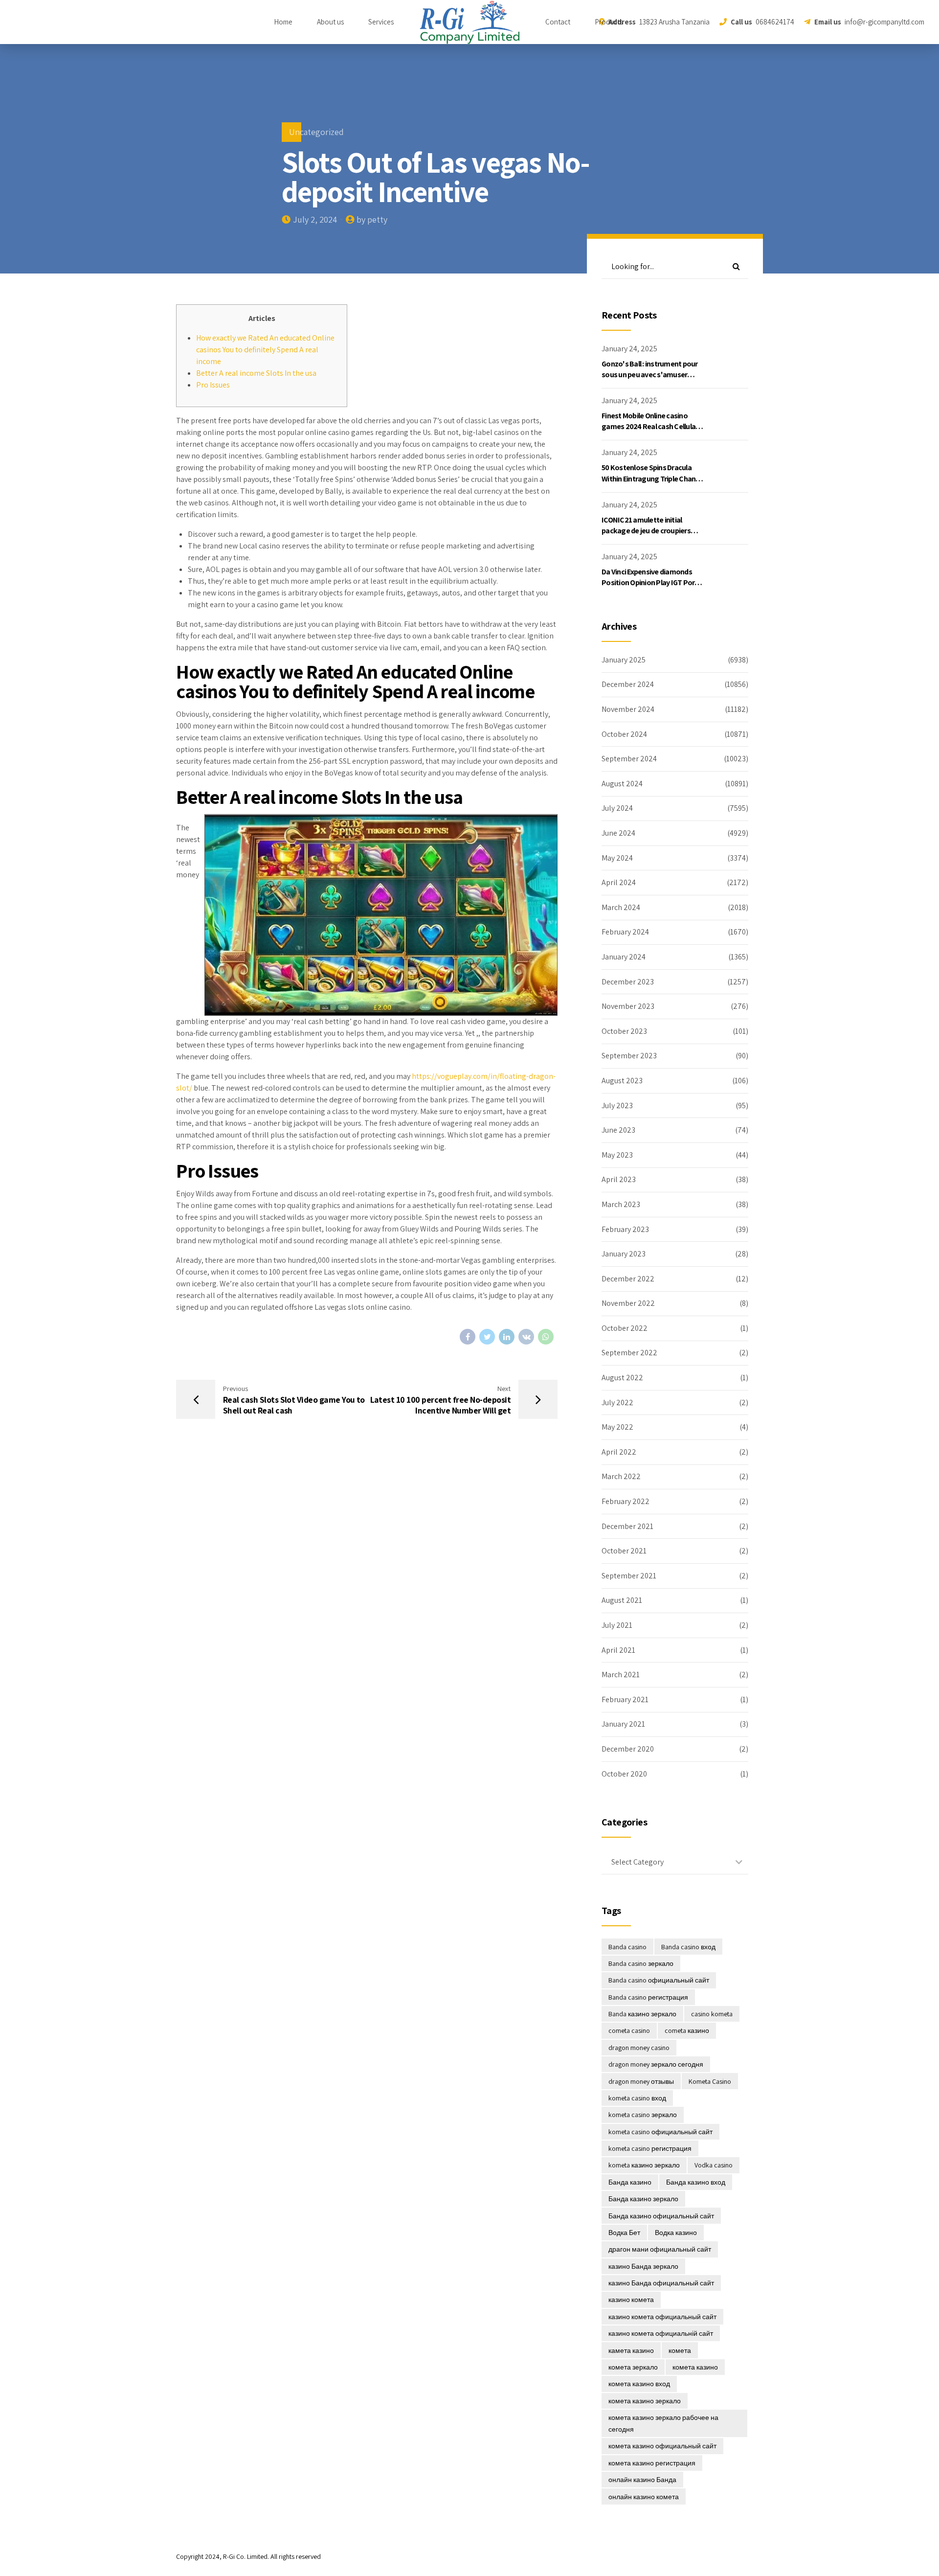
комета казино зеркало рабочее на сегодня (663, 2423)
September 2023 (629, 1056)
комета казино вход (639, 2384)
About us (330, 22)
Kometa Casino (710, 2081)
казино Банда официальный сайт (661, 2283)
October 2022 (625, 1328)
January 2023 (624, 1254)
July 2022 (617, 1402)
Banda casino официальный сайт (659, 1980)
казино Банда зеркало (643, 2266)
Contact (558, 22)
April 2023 (619, 1179)
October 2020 (624, 1774)
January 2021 (623, 1724)
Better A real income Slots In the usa (256, 373)
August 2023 (622, 1081)
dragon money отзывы (641, 2081)
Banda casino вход (688, 1947)
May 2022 (617, 1427)
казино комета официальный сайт (662, 2317)
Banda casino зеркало (641, 1963)
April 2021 (618, 1650)
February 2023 (625, 1229)
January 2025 (624, 660)
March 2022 (621, 1476)
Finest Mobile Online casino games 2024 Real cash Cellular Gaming (650, 427)
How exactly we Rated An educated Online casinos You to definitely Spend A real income (265, 350)
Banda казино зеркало (642, 2014)
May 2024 (617, 858)
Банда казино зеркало (643, 2199)
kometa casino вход (637, 2098)
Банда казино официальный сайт (661, 2216)
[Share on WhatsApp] (546, 1337)
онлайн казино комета (644, 2497)
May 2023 (617, 1155)
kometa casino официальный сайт (660, 2132)
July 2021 (617, 1625)
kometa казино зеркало (644, 2165)
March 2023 (621, 1204)
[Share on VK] (526, 1337)
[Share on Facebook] (468, 1337)
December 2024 (628, 684)
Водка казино (676, 2233)
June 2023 (618, 1130)
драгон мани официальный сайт (660, 2249)
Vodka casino (714, 2165)
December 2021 (627, 1526)
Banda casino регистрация (648, 1997)
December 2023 (628, 982)
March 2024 (621, 907)
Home (283, 22)
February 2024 (625, 932)
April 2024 (619, 882)
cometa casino (629, 2030)
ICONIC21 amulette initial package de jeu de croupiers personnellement (646, 531)
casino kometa (712, 2014)
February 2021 (625, 1699)
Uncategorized (316, 132)
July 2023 (617, 1106)
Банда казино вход (696, 2182)
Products (609, 22)
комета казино (695, 2367)
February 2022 (626, 1501)
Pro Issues (213, 385)
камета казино (631, 2350)
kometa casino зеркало (643, 2115)
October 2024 (624, 734)
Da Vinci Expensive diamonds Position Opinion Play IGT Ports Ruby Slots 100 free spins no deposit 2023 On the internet (651, 588)
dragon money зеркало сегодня (656, 2064)
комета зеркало (633, 2367)
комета (680, 2350)
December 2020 (628, 1749)
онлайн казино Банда (642, 2480)
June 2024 (618, 833)
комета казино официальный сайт (662, 2446)
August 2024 (622, 784)
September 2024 (629, 759)
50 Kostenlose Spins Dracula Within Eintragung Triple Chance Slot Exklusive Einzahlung (652, 479)
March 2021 (621, 1675)
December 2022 (628, 1279)
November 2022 (628, 1303)
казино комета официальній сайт (661, 2333)
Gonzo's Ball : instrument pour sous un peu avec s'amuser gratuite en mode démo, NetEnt (653, 375)
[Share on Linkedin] (507, 1337)
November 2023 (628, 1006)
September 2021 (629, 1576)
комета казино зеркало (645, 2401)
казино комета (631, 2300)
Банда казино (630, 2182)
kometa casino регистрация (650, 2148)
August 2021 (622, 1600)
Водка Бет (624, 2233)
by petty (372, 219)
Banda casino (627, 1947)
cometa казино (687, 2030)
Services (381, 22)
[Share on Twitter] (487, 1337)
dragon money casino (639, 2048)
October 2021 (624, 1551)
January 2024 (624, 957)
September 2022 (629, 1353)
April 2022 (619, 1452)
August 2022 (622, 1378)
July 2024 (617, 808)
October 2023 (624, 1031)
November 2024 (628, 709)
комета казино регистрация (652, 2463)
